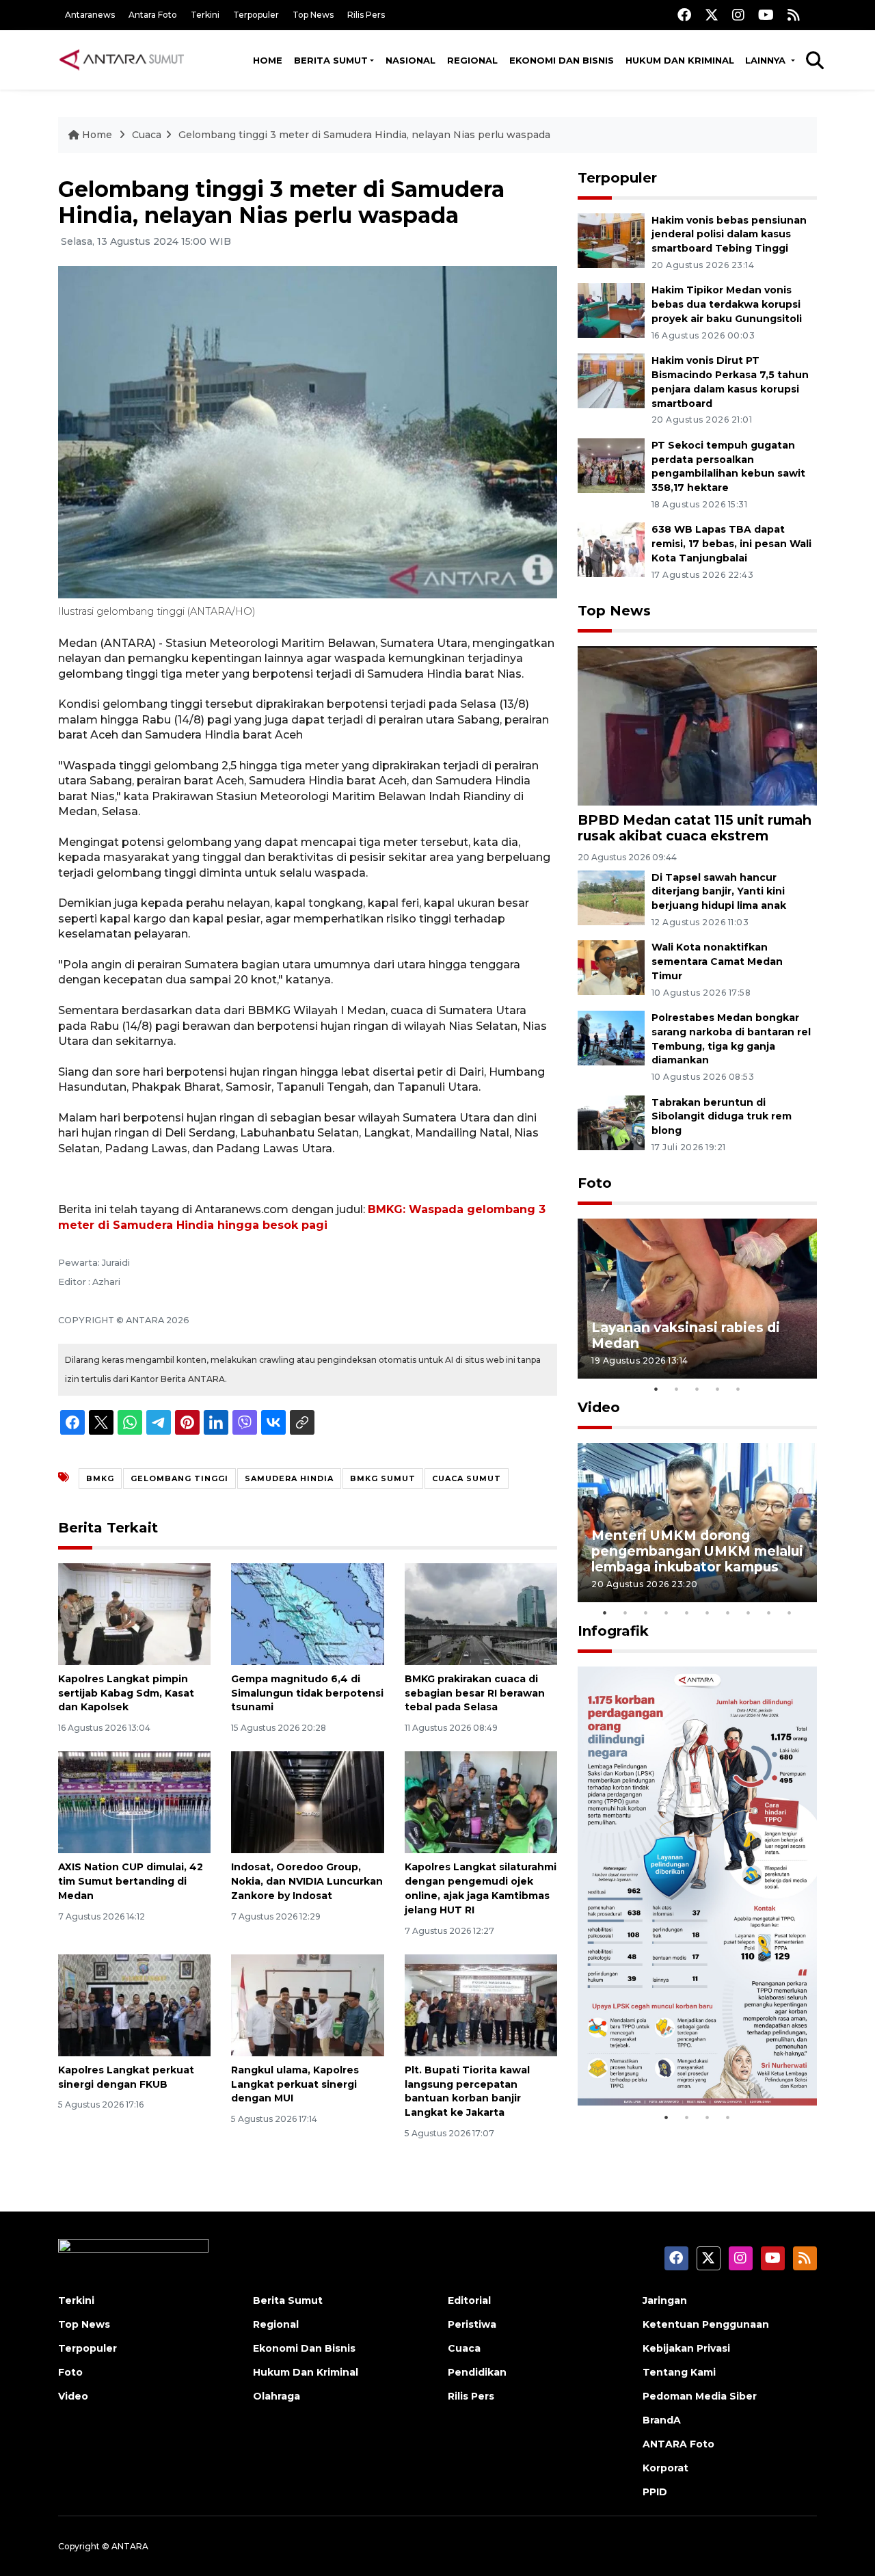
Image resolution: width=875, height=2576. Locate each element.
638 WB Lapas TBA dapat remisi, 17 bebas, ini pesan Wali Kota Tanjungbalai (731, 544)
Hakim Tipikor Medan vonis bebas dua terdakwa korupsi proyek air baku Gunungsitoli (727, 304)
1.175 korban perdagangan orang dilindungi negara (681, 2062)
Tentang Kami (679, 2372)
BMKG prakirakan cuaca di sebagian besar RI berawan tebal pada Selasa (475, 1693)
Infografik (613, 1631)
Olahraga (277, 2396)
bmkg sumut (383, 1478)
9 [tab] (769, 1612)
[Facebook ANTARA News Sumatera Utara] (684, 15)
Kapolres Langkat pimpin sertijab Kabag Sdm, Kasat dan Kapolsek (126, 1693)
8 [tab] (749, 1612)
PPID (655, 2492)
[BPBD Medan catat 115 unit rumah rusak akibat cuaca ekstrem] (697, 725)
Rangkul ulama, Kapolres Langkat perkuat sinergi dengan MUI (295, 2084)
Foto (595, 1183)
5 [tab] (738, 1389)
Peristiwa (472, 2324)
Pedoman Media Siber (700, 2396)
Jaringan (665, 2300)
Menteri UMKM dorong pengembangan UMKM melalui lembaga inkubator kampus (697, 1551)
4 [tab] (718, 1389)
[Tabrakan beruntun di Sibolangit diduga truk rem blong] (611, 1122)
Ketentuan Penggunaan (706, 2324)
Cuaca (147, 135)
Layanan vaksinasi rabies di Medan (686, 1335)
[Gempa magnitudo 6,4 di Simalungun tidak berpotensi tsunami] (307, 1614)
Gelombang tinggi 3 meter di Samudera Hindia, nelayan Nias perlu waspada (364, 135)
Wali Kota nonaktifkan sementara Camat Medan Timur (717, 961)
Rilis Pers (366, 15)
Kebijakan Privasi (686, 2348)
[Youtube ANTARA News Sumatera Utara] (766, 15)
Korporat (665, 2468)
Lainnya (767, 60)
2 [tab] (677, 1389)
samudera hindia (289, 1478)
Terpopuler (256, 15)
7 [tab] (728, 1612)
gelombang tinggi (179, 1478)
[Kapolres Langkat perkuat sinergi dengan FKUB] (134, 2005)
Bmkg (100, 1478)
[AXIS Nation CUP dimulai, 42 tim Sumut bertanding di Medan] (134, 1802)
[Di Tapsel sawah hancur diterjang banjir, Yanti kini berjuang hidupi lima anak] (611, 897)
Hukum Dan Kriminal (306, 2372)
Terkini (205, 15)
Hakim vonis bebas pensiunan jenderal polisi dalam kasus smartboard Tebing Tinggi (729, 235)
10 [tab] (790, 1612)
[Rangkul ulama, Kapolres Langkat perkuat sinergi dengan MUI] (307, 2005)
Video (599, 1407)
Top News (313, 15)
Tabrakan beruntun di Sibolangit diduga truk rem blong (722, 1117)
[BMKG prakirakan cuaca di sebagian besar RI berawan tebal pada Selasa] (481, 1614)
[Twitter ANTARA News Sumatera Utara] (712, 15)
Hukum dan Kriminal (680, 60)
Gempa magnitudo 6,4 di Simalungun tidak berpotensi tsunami (307, 1693)
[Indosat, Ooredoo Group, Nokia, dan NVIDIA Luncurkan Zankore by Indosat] (307, 1802)
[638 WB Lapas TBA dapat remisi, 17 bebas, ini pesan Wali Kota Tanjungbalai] (611, 549)
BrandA (662, 2420)
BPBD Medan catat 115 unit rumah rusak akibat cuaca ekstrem (695, 828)
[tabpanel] (697, 1298)
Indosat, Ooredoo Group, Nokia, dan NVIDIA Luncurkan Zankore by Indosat (307, 1881)
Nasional (410, 60)
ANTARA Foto (678, 2444)
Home (268, 60)
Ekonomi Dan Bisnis (562, 60)
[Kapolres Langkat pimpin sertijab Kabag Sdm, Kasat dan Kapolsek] (134, 1614)
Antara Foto (153, 15)
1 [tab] (656, 1389)
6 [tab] (708, 1612)
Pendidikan (477, 2372)
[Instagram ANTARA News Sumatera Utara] (738, 15)
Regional (472, 60)
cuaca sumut (467, 1478)
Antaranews (90, 15)
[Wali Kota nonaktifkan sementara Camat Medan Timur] (611, 967)
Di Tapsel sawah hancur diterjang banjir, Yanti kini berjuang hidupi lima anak (719, 892)
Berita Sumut (331, 60)
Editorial (469, 2300)
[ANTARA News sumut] (126, 59)
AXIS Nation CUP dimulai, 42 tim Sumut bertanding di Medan (131, 1881)
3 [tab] (697, 1389)
